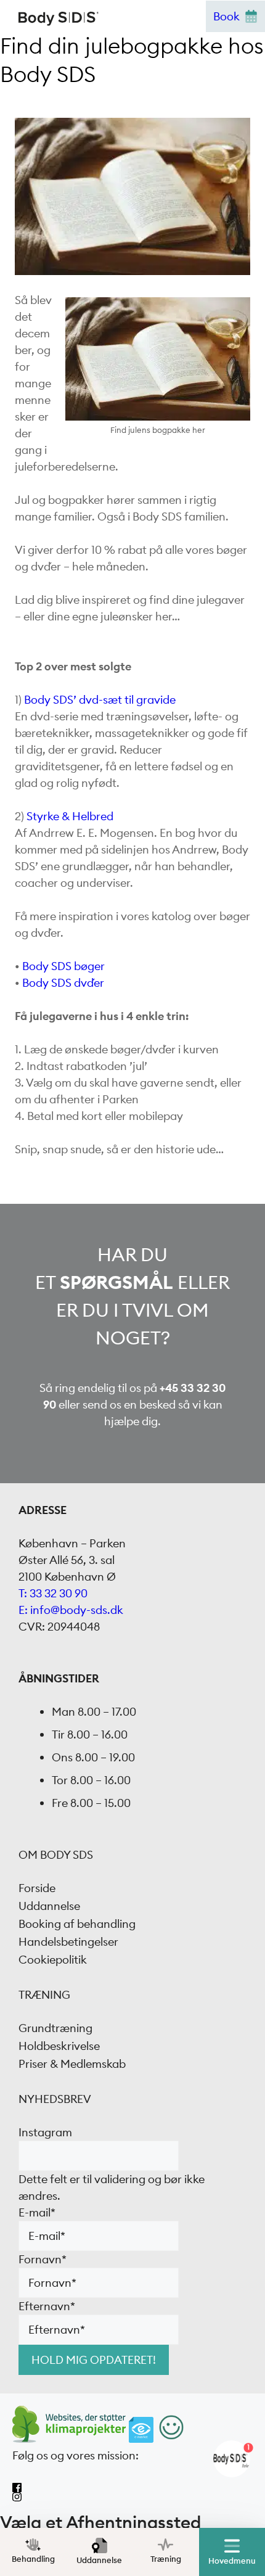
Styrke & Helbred (70, 816)
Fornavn (43, 2259)
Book (226, 16)
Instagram (45, 2132)
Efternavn (47, 2306)
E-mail (37, 2212)
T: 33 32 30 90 (53, 1593)
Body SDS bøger (63, 966)
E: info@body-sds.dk (71, 1610)
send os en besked (129, 1405)
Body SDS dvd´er (63, 983)
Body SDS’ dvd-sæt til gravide (100, 700)
